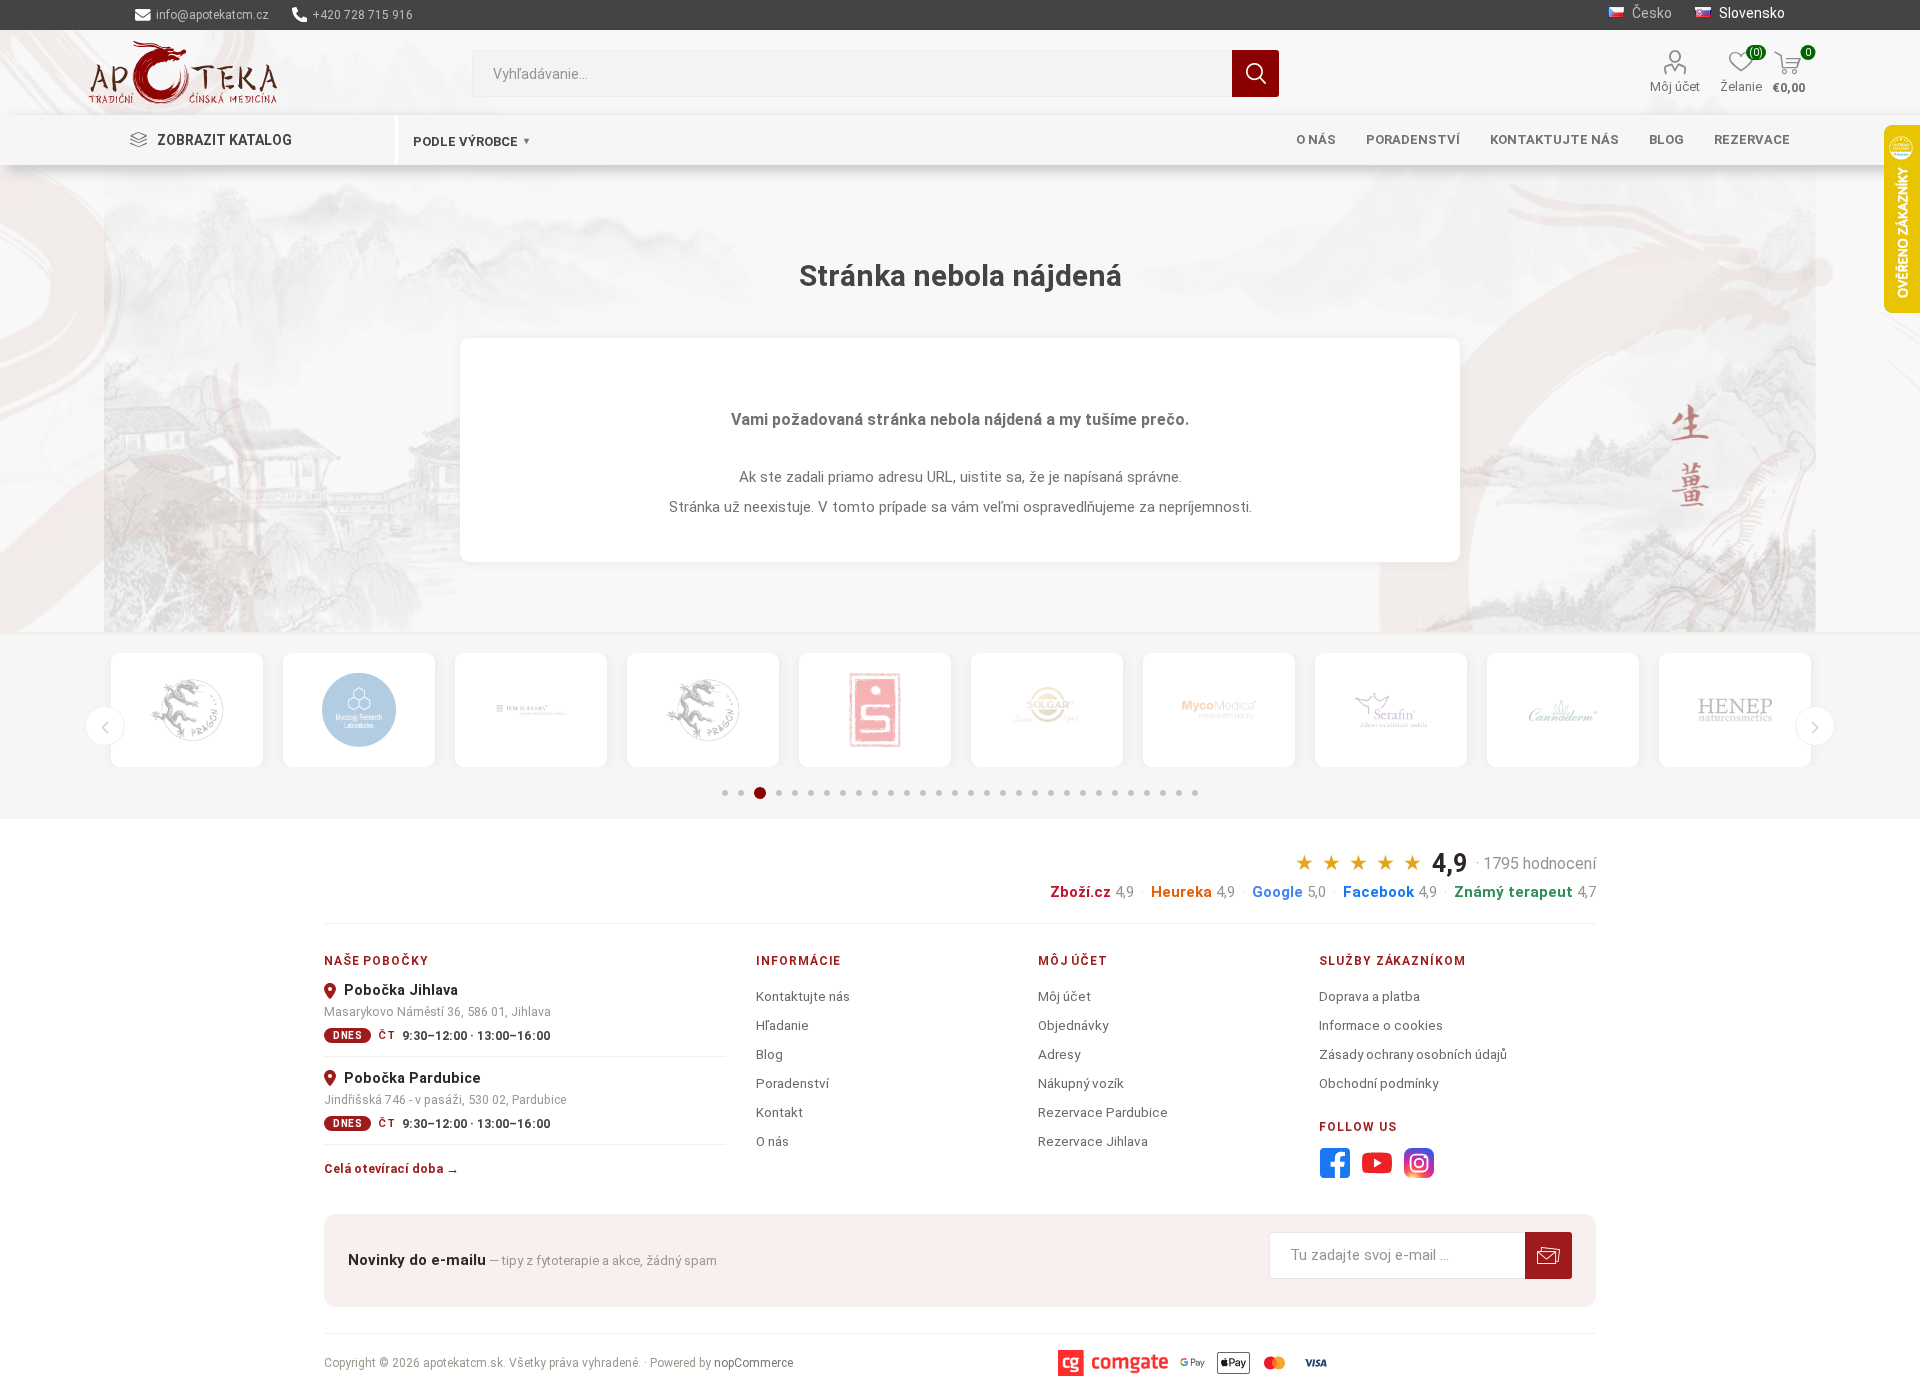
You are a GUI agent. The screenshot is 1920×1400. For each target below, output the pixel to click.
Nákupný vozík (1081, 1083)
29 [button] (1179, 793)
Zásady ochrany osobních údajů (1413, 1054)
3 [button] (760, 793)
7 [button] (827, 793)
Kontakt (779, 1112)
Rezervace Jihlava (1093, 1141)
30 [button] (1195, 793)
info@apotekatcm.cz (211, 15)
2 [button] (741, 793)
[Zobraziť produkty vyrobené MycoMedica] (1219, 710)
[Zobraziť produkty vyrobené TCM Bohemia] (531, 710)
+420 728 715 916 (361, 15)
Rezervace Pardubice (1103, 1112)
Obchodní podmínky (1378, 1083)
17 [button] (987, 793)
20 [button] (1035, 793)
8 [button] (843, 793)
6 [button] (811, 793)
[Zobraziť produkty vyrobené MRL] (359, 710)
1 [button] (725, 793)
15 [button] (955, 793)
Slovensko (1750, 13)
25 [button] (1115, 793)
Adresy (1059, 1054)
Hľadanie (1255, 73)
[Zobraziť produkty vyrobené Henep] (1735, 710)
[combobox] (852, 73)
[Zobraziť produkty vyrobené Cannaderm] (1563, 710)
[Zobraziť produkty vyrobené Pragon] (703, 710)
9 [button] (859, 793)
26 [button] (1131, 793)
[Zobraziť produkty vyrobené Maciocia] (187, 710)
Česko (1652, 13)
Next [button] (1815, 726)
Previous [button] (105, 726)
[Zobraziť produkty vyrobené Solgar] (1047, 710)
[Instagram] (1419, 1164)
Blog (769, 1054)
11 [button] (891, 793)
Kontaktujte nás (803, 996)
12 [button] (907, 793)
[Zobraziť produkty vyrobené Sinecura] (875, 710)
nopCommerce (753, 1363)
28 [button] (1163, 793)
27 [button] (1147, 793)
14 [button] (939, 793)
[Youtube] (1377, 1164)
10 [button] (875, 793)
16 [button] (971, 793)
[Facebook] (1335, 1164)
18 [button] (1003, 793)
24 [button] (1099, 793)
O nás (772, 1141)
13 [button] (923, 793)
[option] (187, 710)
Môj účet (1675, 86)
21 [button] (1051, 793)
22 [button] (1067, 793)
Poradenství (792, 1083)
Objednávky (1073, 1025)
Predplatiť (1548, 1255)
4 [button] (779, 793)
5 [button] (795, 793)
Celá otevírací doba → (391, 1168)
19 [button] (1019, 793)
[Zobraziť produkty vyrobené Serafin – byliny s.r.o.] (1391, 710)
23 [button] (1083, 793)
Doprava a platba (1369, 996)
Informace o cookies (1381, 1025)
